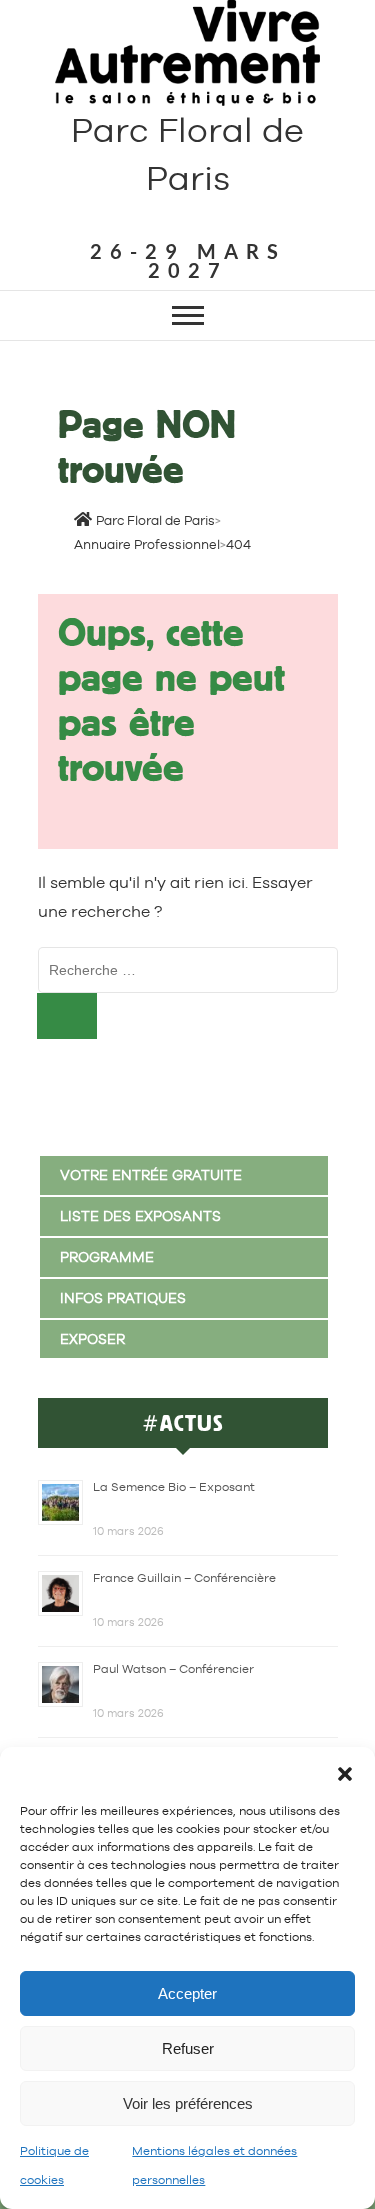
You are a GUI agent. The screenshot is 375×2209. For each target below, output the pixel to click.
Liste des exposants (140, 1216)
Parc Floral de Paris (187, 154)
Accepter (187, 1993)
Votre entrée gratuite (151, 1175)
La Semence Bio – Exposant (174, 1487)
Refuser (188, 2048)
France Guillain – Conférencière (184, 1578)
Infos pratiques (123, 1298)
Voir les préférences (188, 2103)
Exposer (92, 1339)
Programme (107, 1257)
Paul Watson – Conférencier (173, 1669)
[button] (345, 1772)
